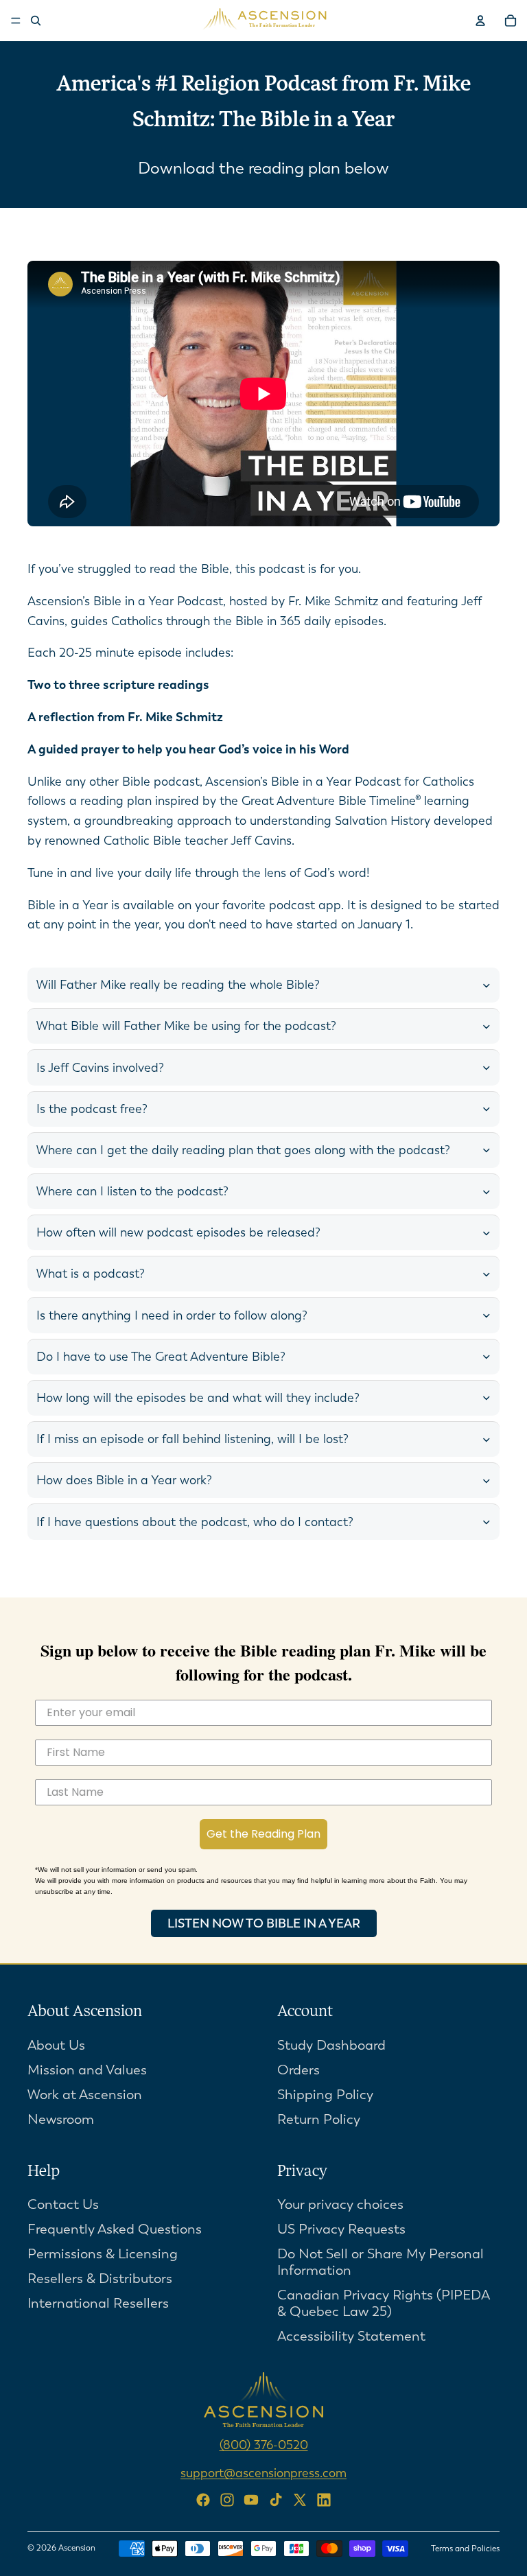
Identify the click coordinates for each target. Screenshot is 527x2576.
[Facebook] (203, 2500)
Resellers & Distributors (100, 2279)
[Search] (36, 21)
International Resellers (98, 2304)
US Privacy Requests (341, 2230)
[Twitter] (300, 2500)
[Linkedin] (324, 2500)
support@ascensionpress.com (263, 2474)
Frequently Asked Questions (115, 2230)
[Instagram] (227, 2500)
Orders (298, 2070)
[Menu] (16, 21)
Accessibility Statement (351, 2337)
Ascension (77, 2548)
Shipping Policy (325, 2095)
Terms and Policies (465, 2549)
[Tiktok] (276, 2500)
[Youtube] (251, 2500)
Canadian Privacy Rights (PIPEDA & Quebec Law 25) (384, 2304)
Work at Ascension (85, 2095)
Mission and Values (87, 2070)
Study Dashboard (331, 2045)
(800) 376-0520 (264, 2446)
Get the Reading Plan (263, 1834)
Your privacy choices (340, 2205)
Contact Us (63, 2205)
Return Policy (319, 2119)
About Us (56, 2045)
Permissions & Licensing (103, 2255)
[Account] (480, 21)
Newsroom (61, 2119)
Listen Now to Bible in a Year (264, 1923)
